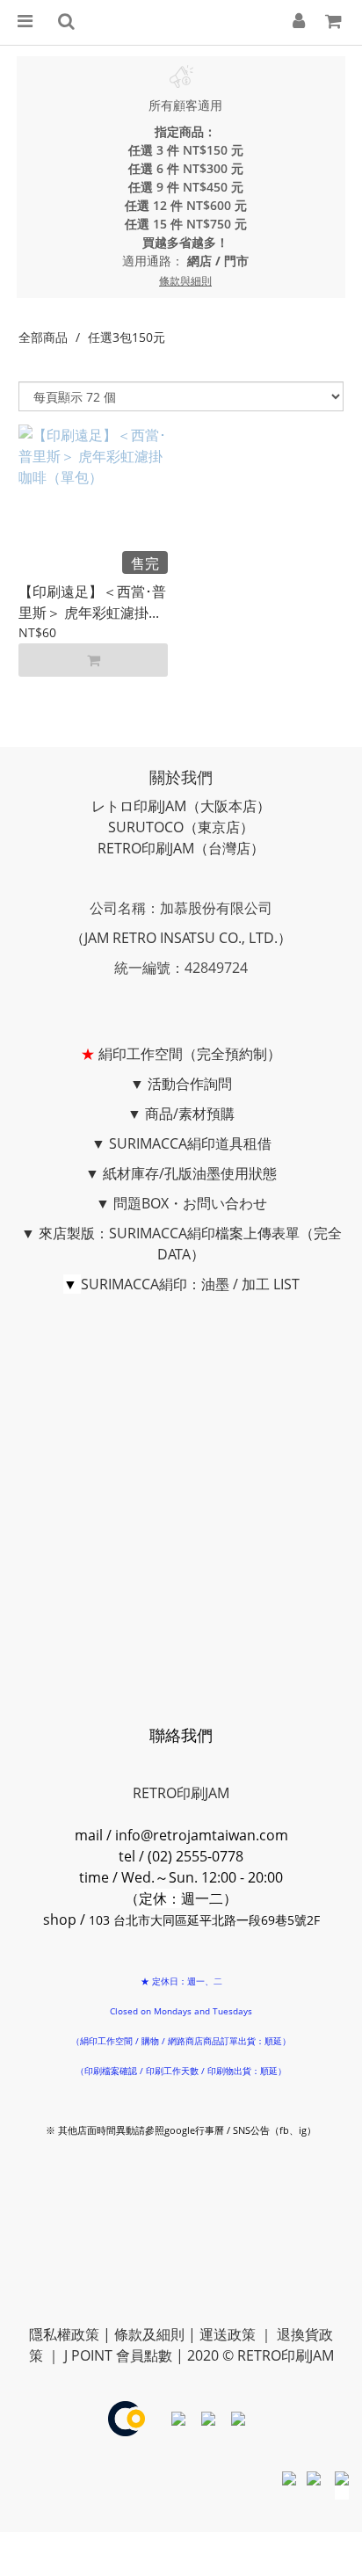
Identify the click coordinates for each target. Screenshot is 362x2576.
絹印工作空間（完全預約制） (190, 1054)
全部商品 (43, 337)
